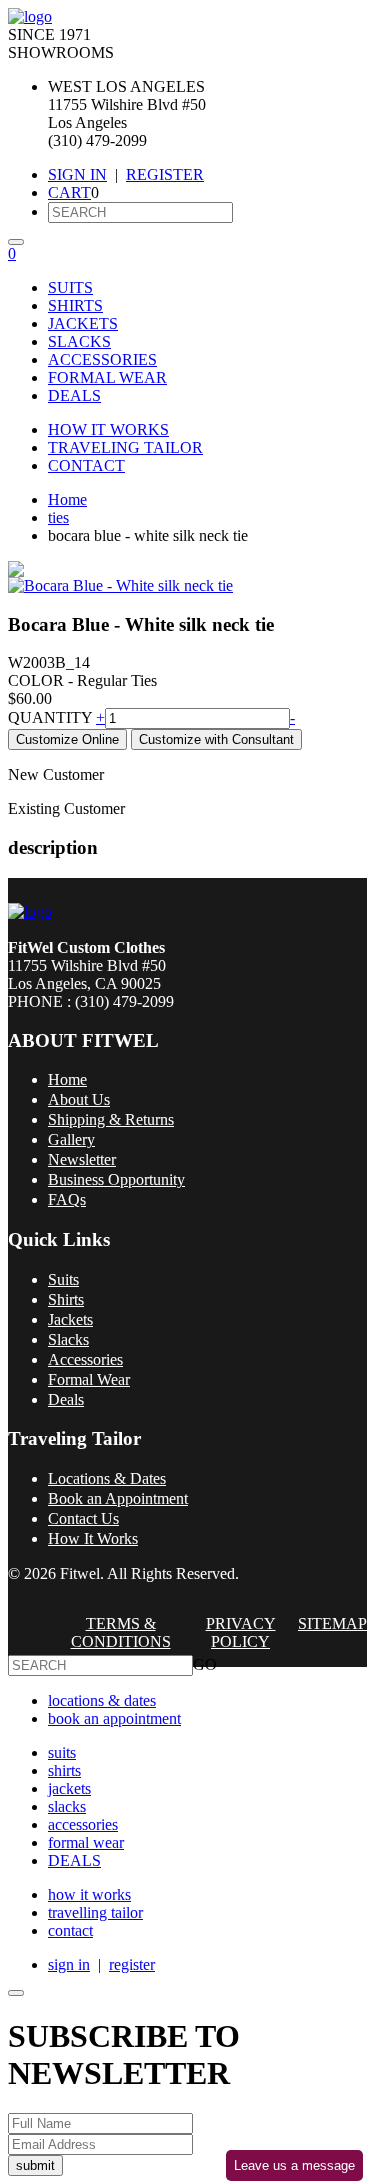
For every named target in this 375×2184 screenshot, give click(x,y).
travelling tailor (95, 1912)
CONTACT (86, 465)
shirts (64, 1770)
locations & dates (102, 1700)
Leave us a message (294, 2165)
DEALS (74, 395)
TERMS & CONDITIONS (121, 1632)
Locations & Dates (107, 1478)
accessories (83, 1824)
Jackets (70, 1319)
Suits (63, 1279)
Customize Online (67, 739)
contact (70, 1930)
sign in (69, 1964)
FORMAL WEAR (107, 377)
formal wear (86, 1842)
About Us (79, 1099)
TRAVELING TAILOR (125, 447)
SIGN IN (77, 174)
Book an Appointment (118, 1498)
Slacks (68, 1339)
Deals (66, 1399)
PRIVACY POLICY (241, 1632)
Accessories (85, 1359)
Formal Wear (89, 1379)
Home (67, 499)
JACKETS (83, 323)
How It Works (93, 1538)
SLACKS (79, 341)
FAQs (67, 1199)
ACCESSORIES (102, 359)
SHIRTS (75, 305)
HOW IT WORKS (108, 429)
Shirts (66, 1299)
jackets (69, 1788)
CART (69, 192)
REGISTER (165, 174)
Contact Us (83, 1518)
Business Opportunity (116, 1179)
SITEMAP (332, 1623)
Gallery (71, 1139)
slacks (67, 1806)
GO (205, 1664)
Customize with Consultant (216, 739)
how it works (89, 1894)
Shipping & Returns (111, 1119)
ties (58, 517)
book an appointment (114, 1718)
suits (62, 1752)
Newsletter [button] (82, 1159)
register (132, 1964)
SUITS (70, 287)
